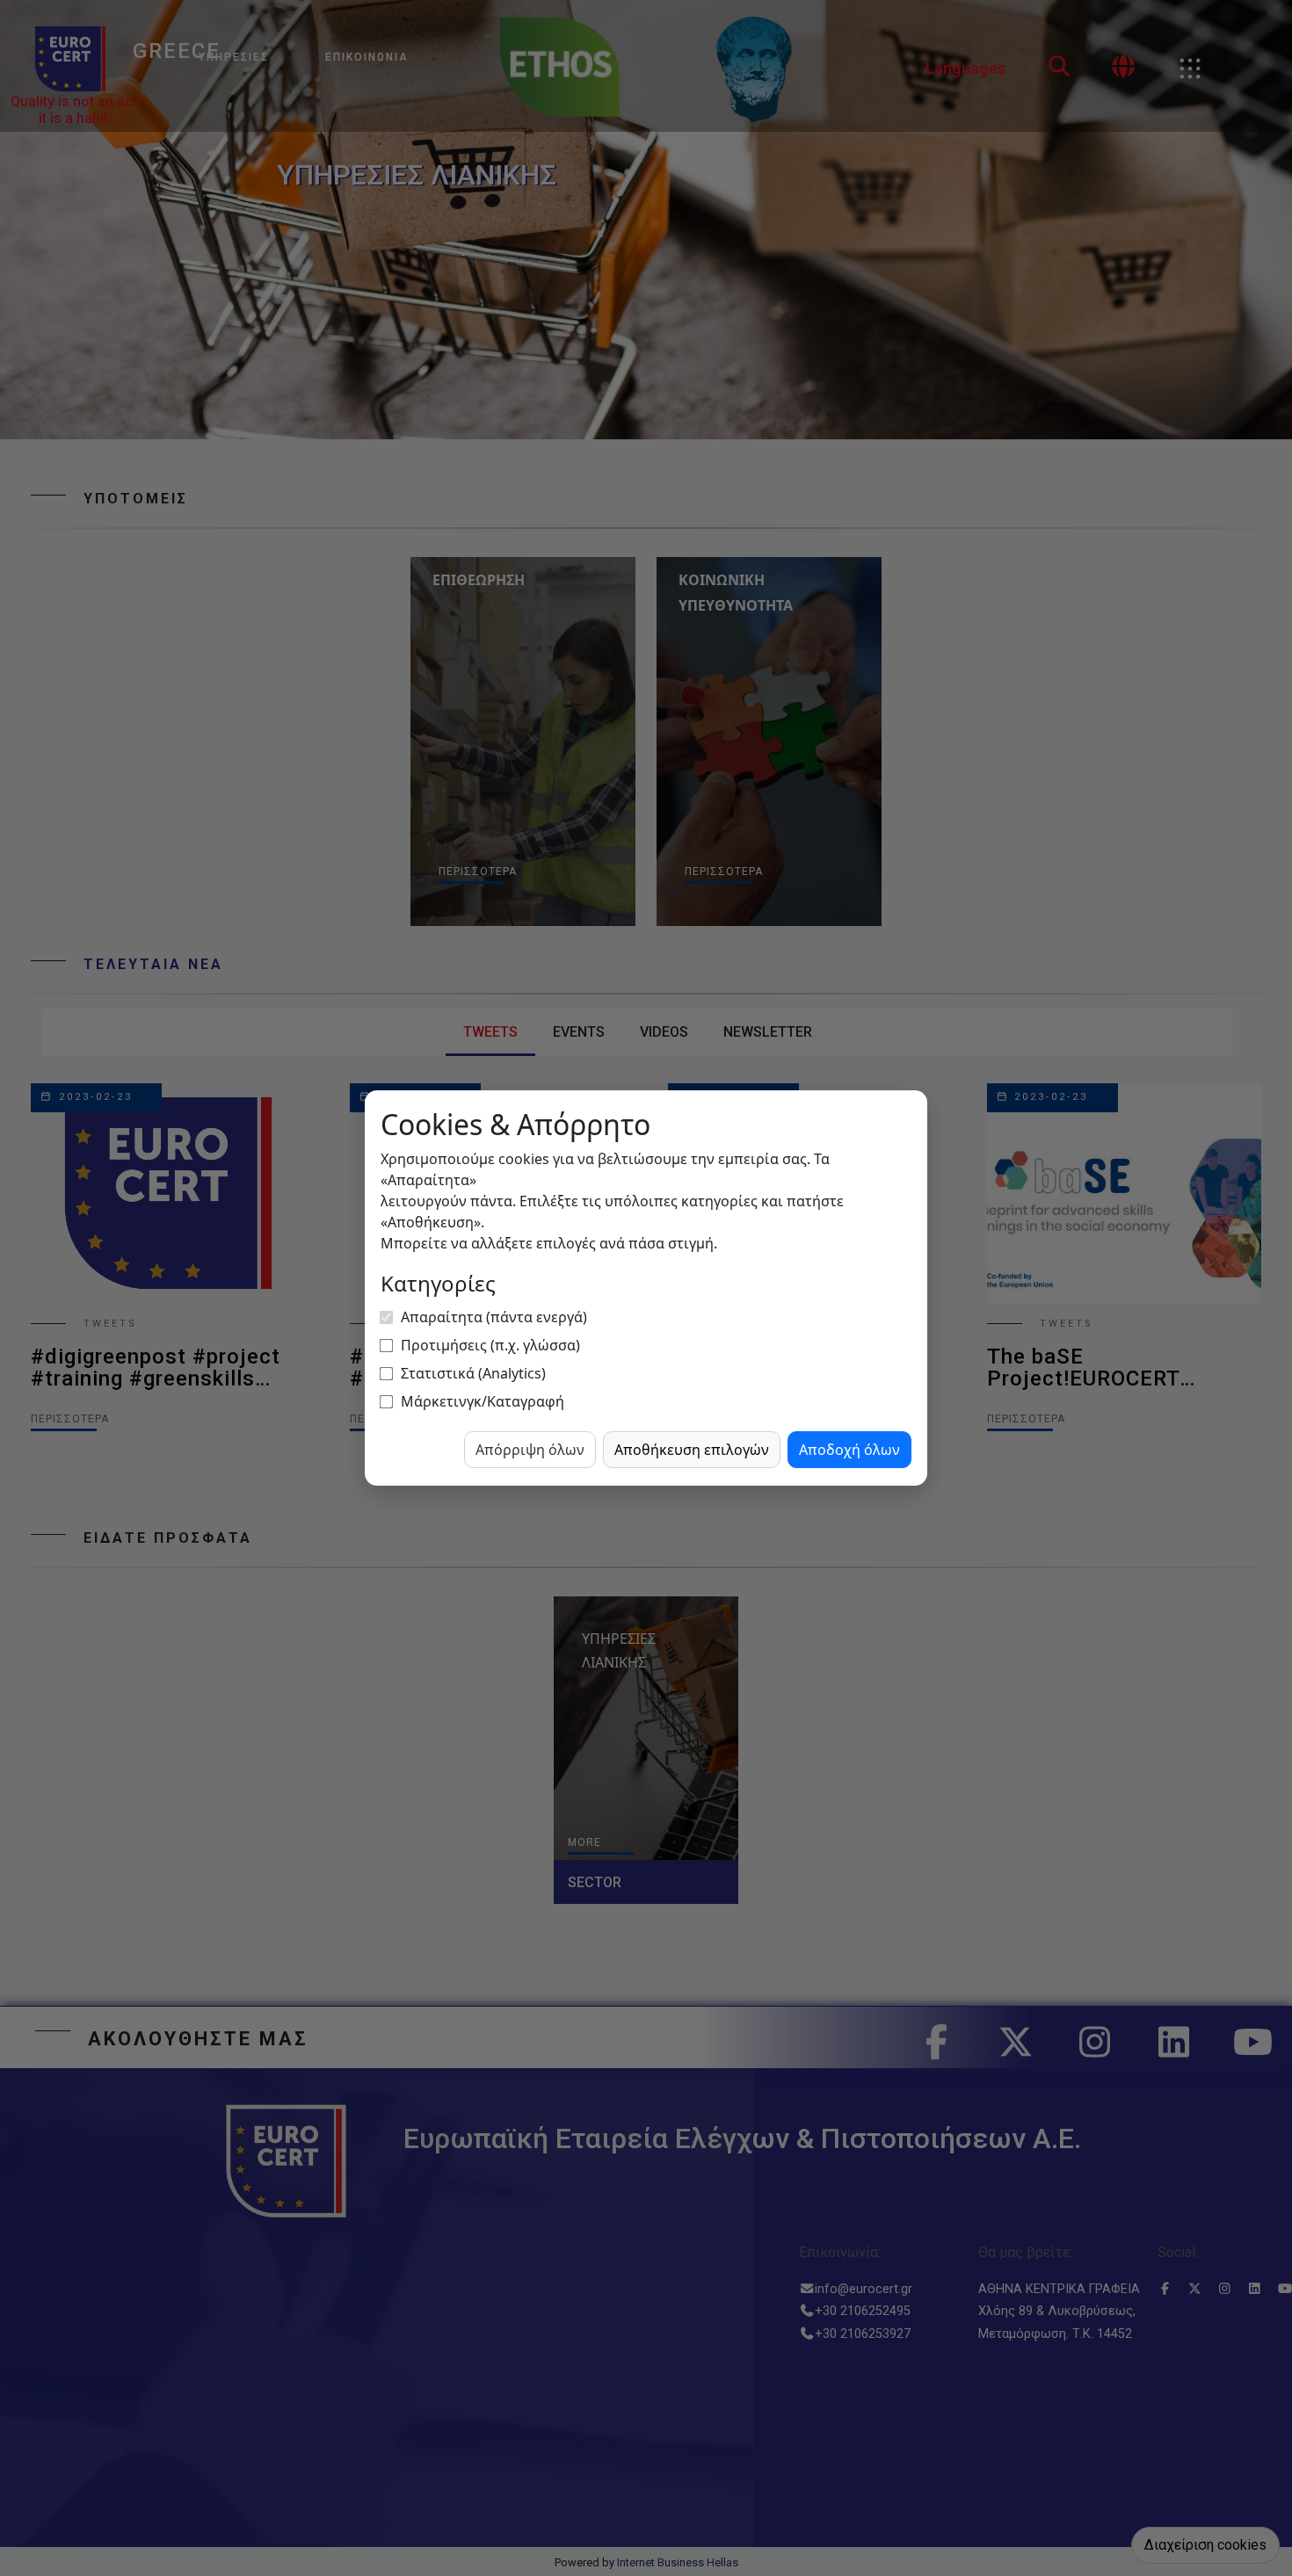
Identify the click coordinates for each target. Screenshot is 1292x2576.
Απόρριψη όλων (530, 1450)
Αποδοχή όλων (849, 1450)
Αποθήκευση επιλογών (692, 1450)
